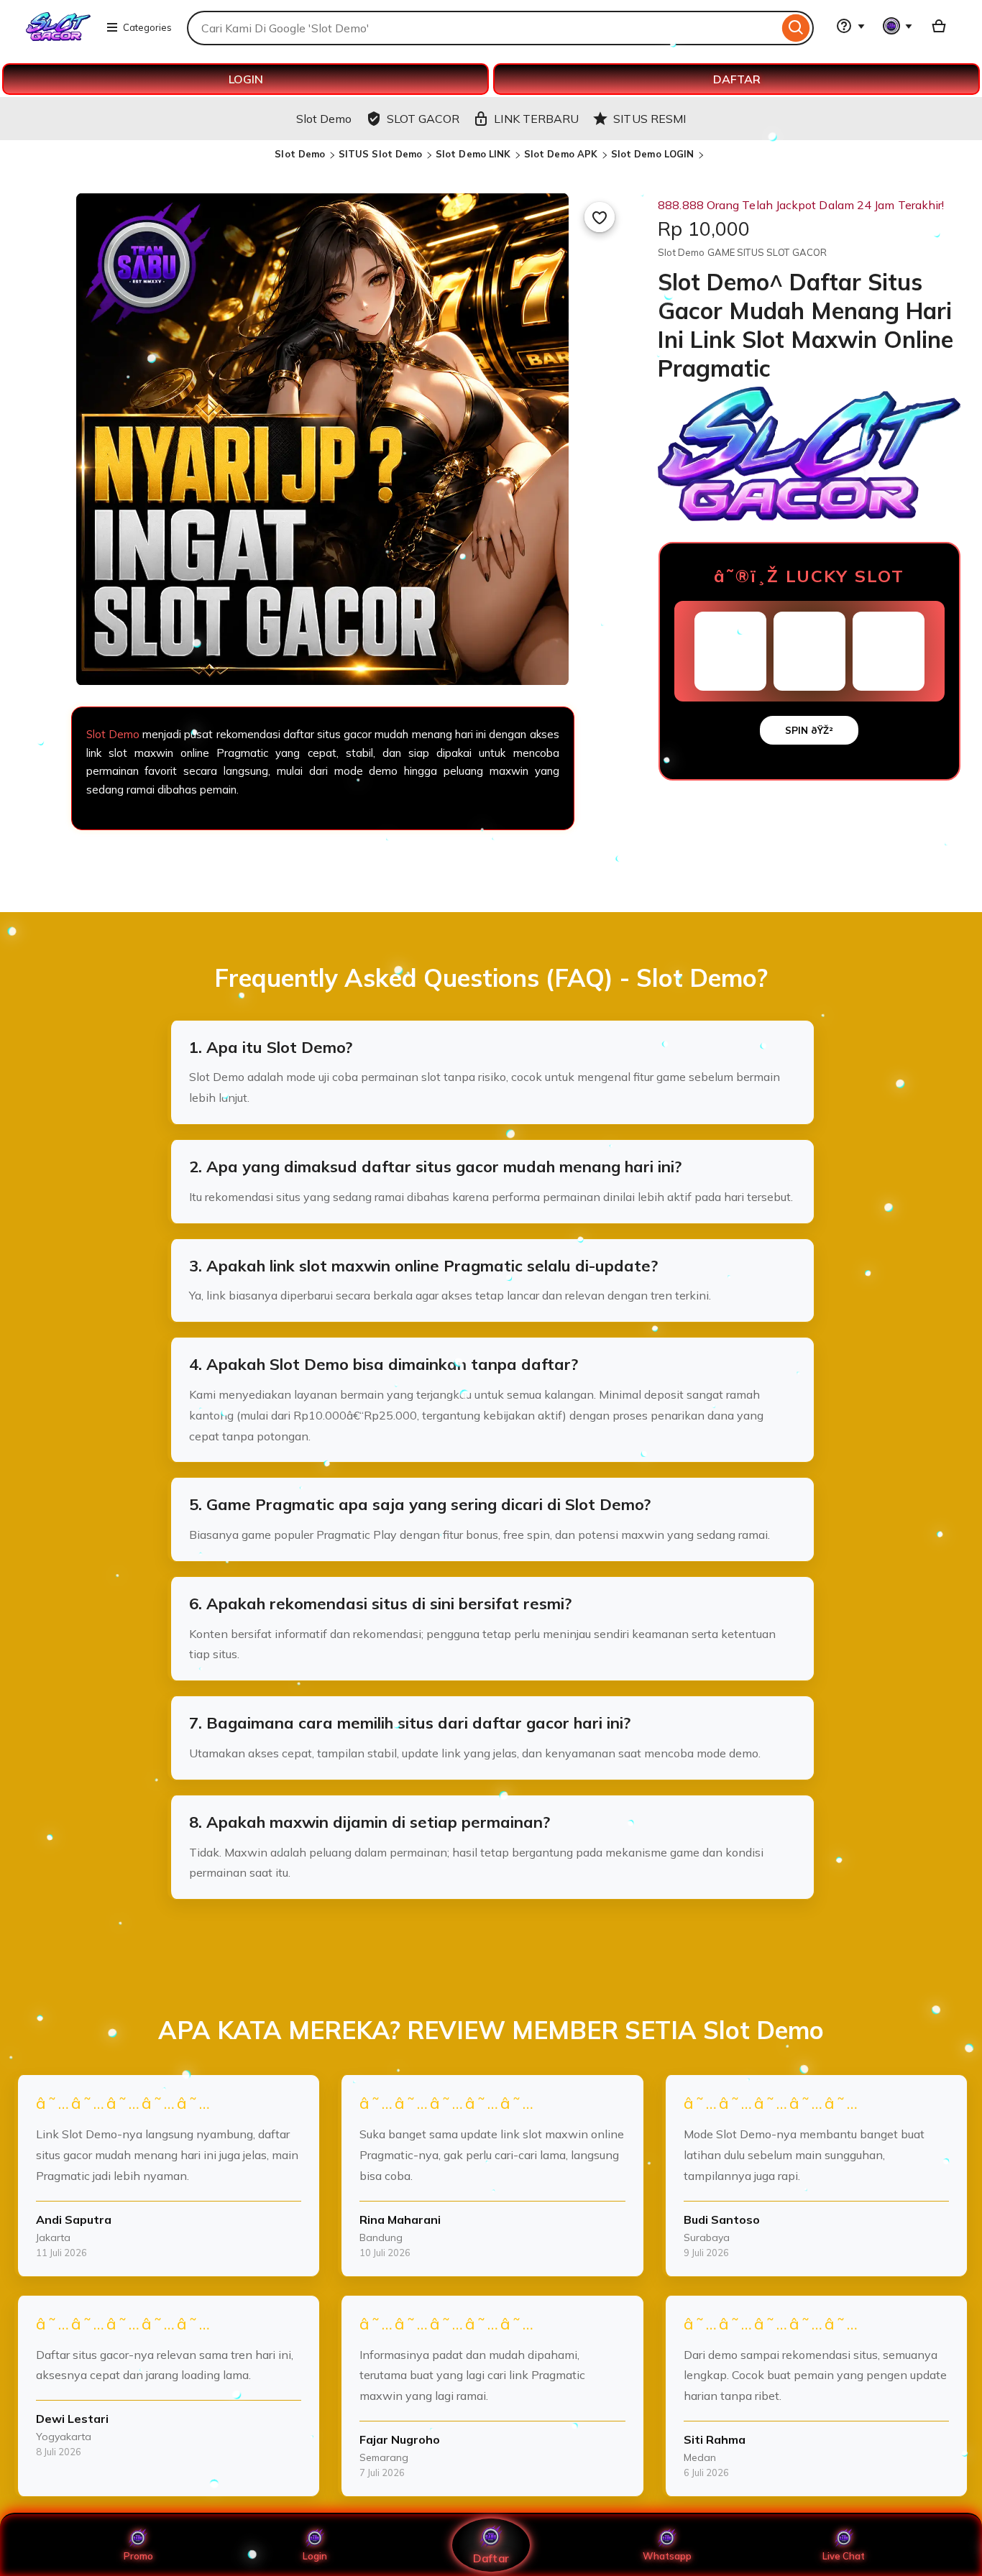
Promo (138, 2556)
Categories (147, 27)
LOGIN (246, 79)
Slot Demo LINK (473, 154)
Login (315, 2556)
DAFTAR (737, 79)
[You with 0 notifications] (898, 26)
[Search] (796, 28)
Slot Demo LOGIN (653, 154)
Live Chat (844, 2556)
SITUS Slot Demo (381, 154)
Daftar (491, 2558)
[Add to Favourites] (600, 217)
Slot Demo (300, 154)
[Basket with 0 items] (939, 26)
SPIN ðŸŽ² (809, 730)
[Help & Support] (850, 26)
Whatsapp (667, 2556)
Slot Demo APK (561, 154)
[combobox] (483, 28)
